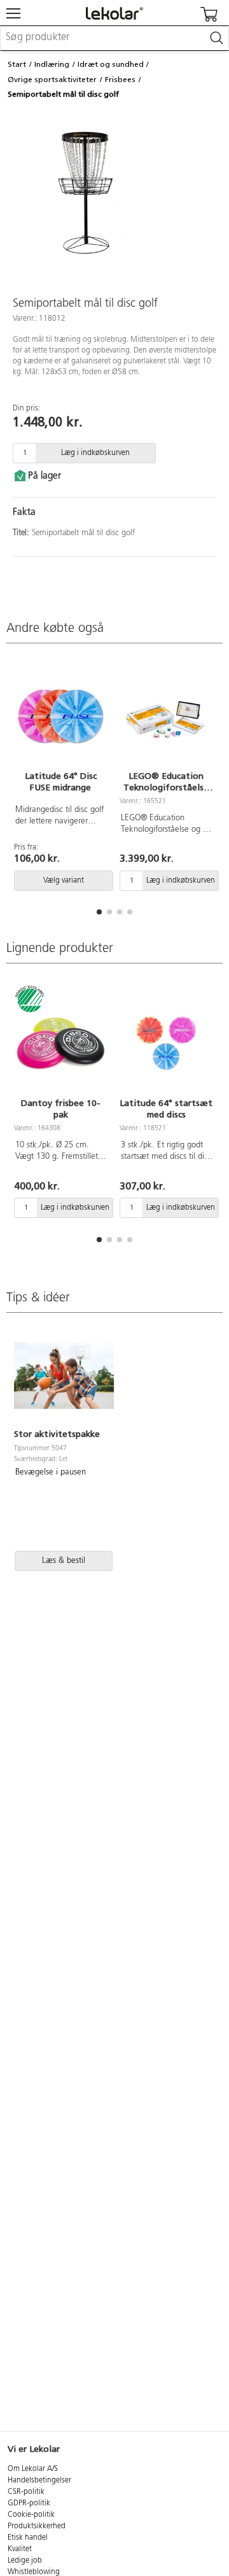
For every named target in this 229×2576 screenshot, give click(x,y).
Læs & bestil (64, 1561)
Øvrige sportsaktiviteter (52, 80)
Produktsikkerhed (37, 2526)
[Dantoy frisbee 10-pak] (60, 1043)
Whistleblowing (34, 2572)
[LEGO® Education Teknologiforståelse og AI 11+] (166, 716)
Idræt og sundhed (111, 64)
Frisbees (120, 80)
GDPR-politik (29, 2503)
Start (17, 64)
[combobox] (114, 38)
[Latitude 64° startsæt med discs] (166, 1043)
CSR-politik (26, 2492)
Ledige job (25, 2561)
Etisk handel (28, 2538)
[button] (99, 912)
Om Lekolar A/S (33, 2469)
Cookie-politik (31, 2515)
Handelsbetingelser (39, 2481)
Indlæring (52, 64)
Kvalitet (20, 2549)
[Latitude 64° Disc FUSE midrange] (60, 716)
